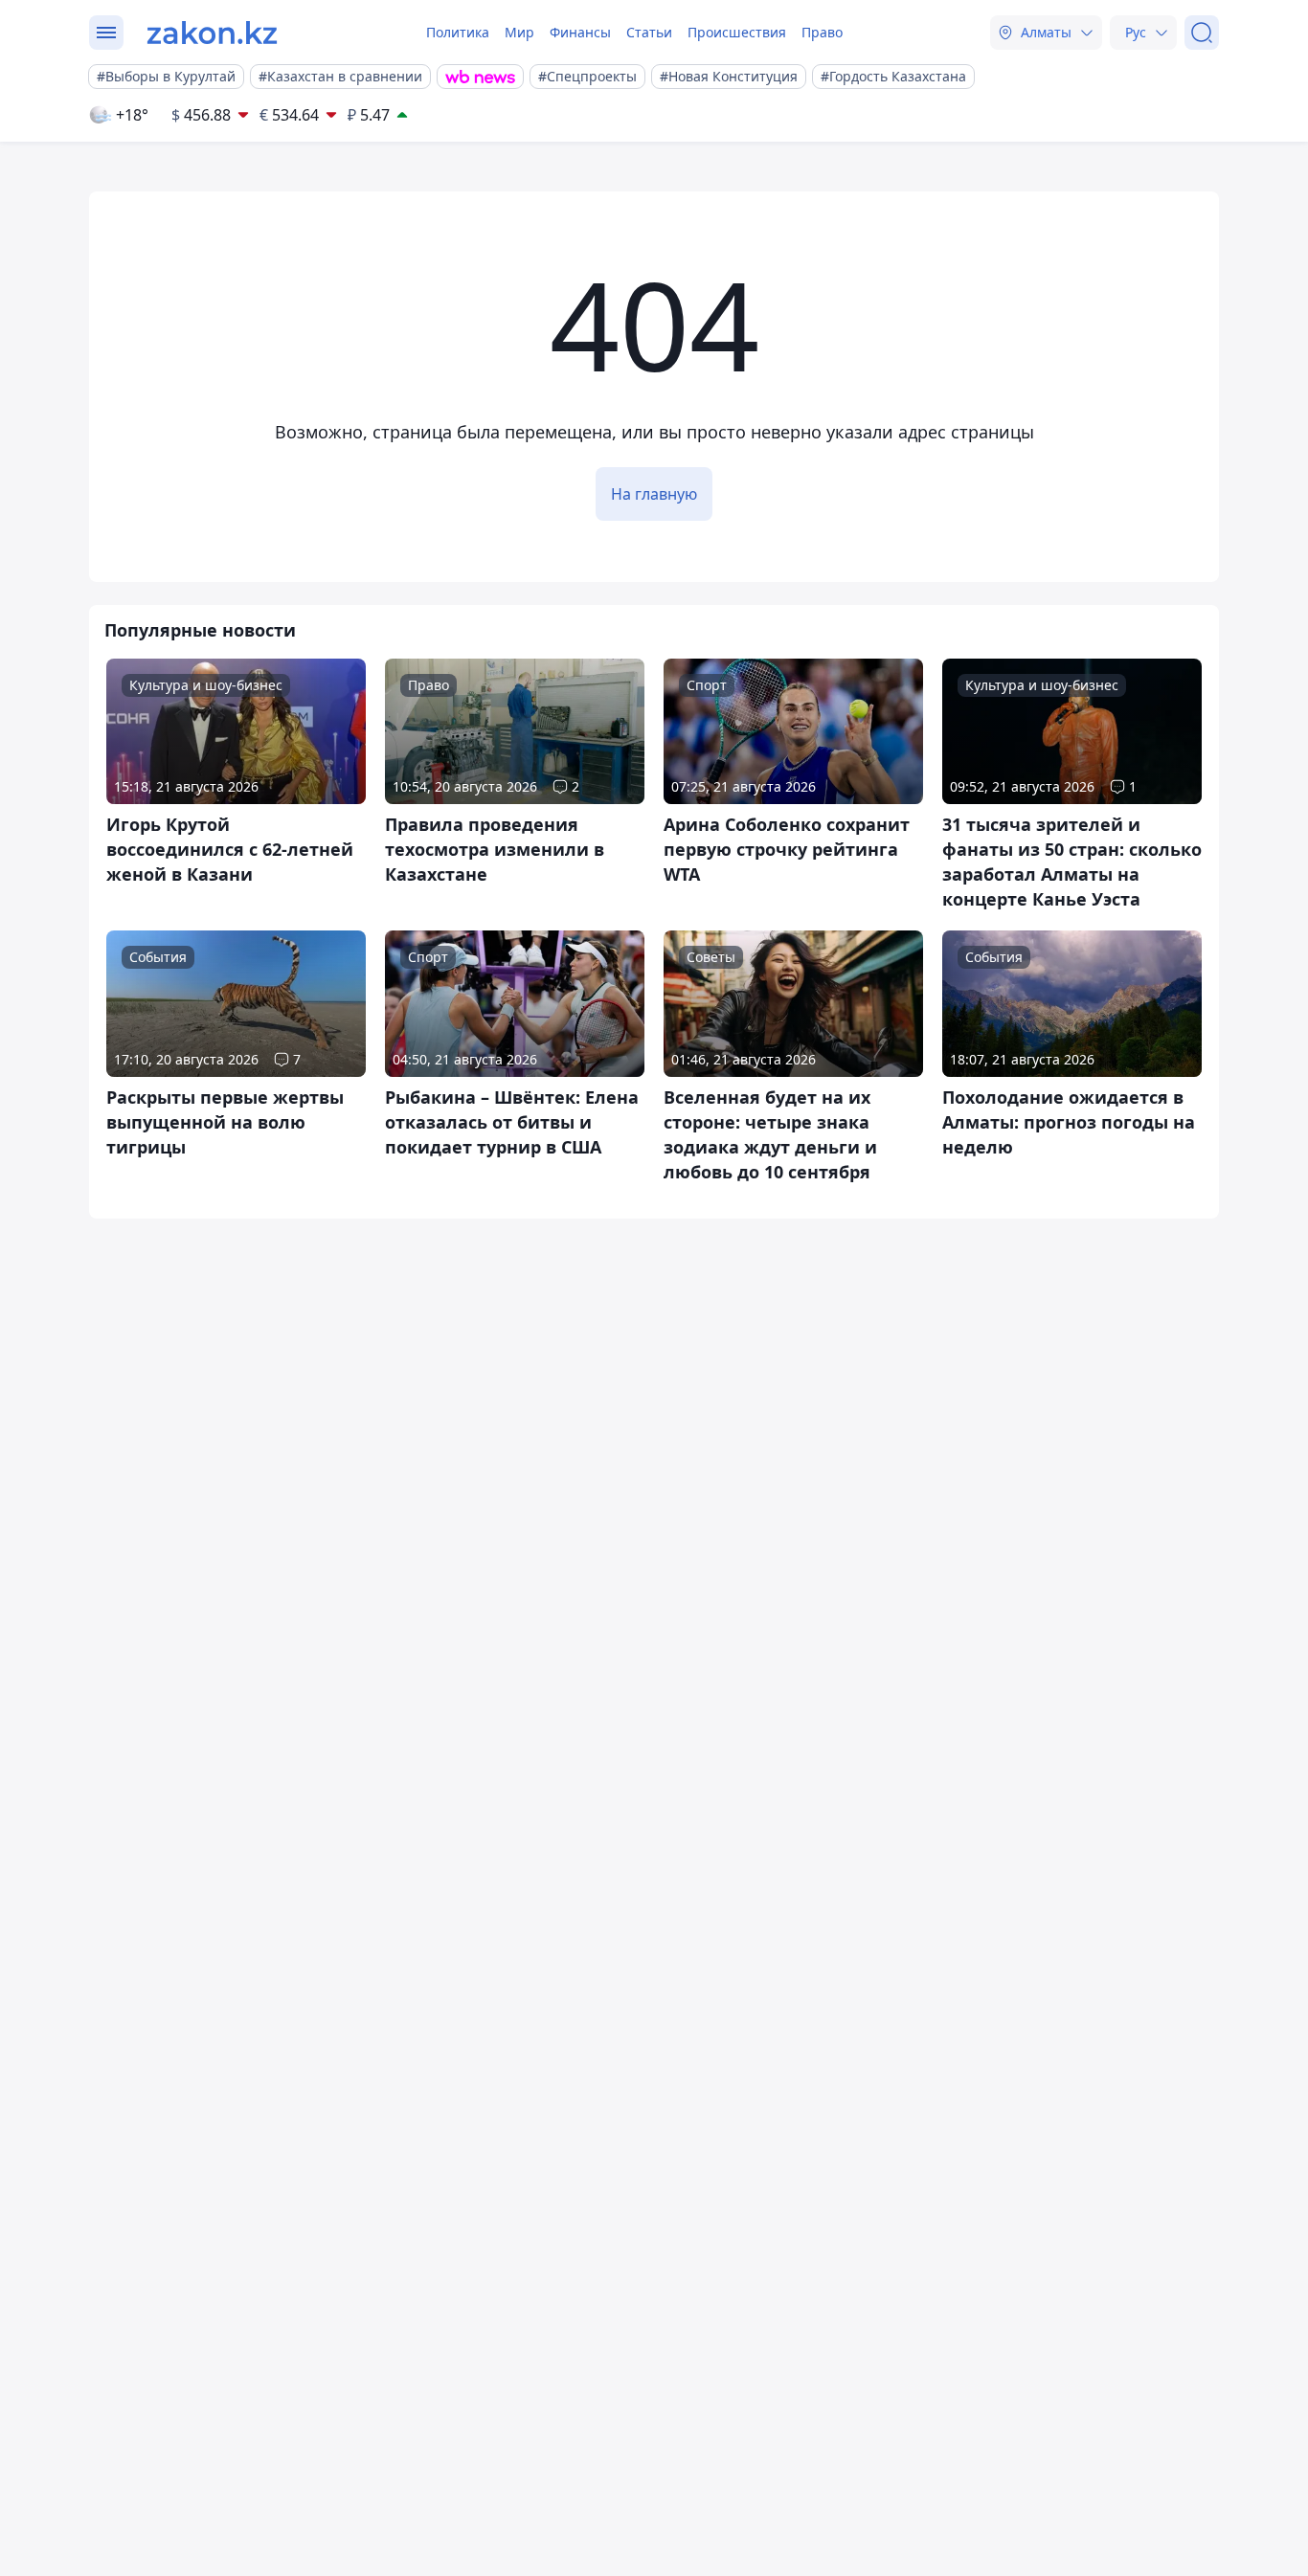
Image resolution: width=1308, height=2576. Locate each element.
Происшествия (737, 32)
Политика (458, 32)
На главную (654, 494)
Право (822, 32)
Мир (519, 32)
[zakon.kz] (212, 33)
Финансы (580, 32)
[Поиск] (1202, 33)
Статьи (649, 32)
